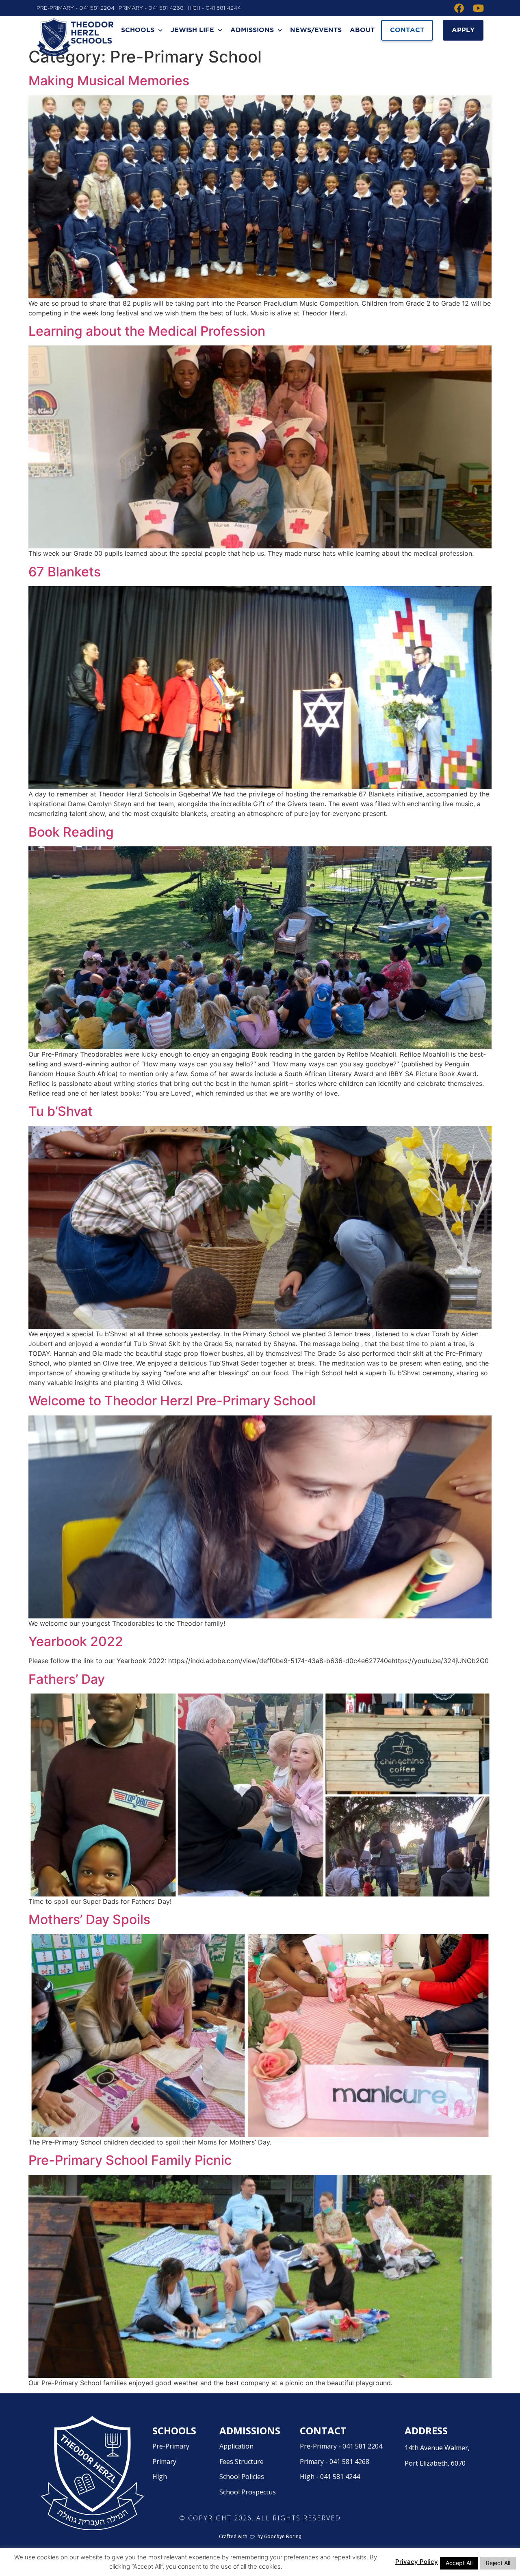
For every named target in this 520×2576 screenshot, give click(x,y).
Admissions (252, 30)
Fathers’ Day (67, 1679)
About (362, 30)
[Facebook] (459, 8)
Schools (138, 30)
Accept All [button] (459, 2563)
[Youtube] (479, 8)
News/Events (316, 30)
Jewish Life (192, 30)
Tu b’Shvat (61, 1111)
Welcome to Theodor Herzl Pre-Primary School (172, 1401)
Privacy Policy (417, 2562)
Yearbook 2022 (76, 1641)
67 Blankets (65, 572)
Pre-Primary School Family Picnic (130, 2160)
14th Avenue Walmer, (437, 2455)
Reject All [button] (498, 2563)
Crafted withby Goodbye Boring (260, 2536)
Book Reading (71, 832)
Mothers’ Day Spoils (89, 1919)
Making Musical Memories (109, 81)
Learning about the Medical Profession (147, 331)
